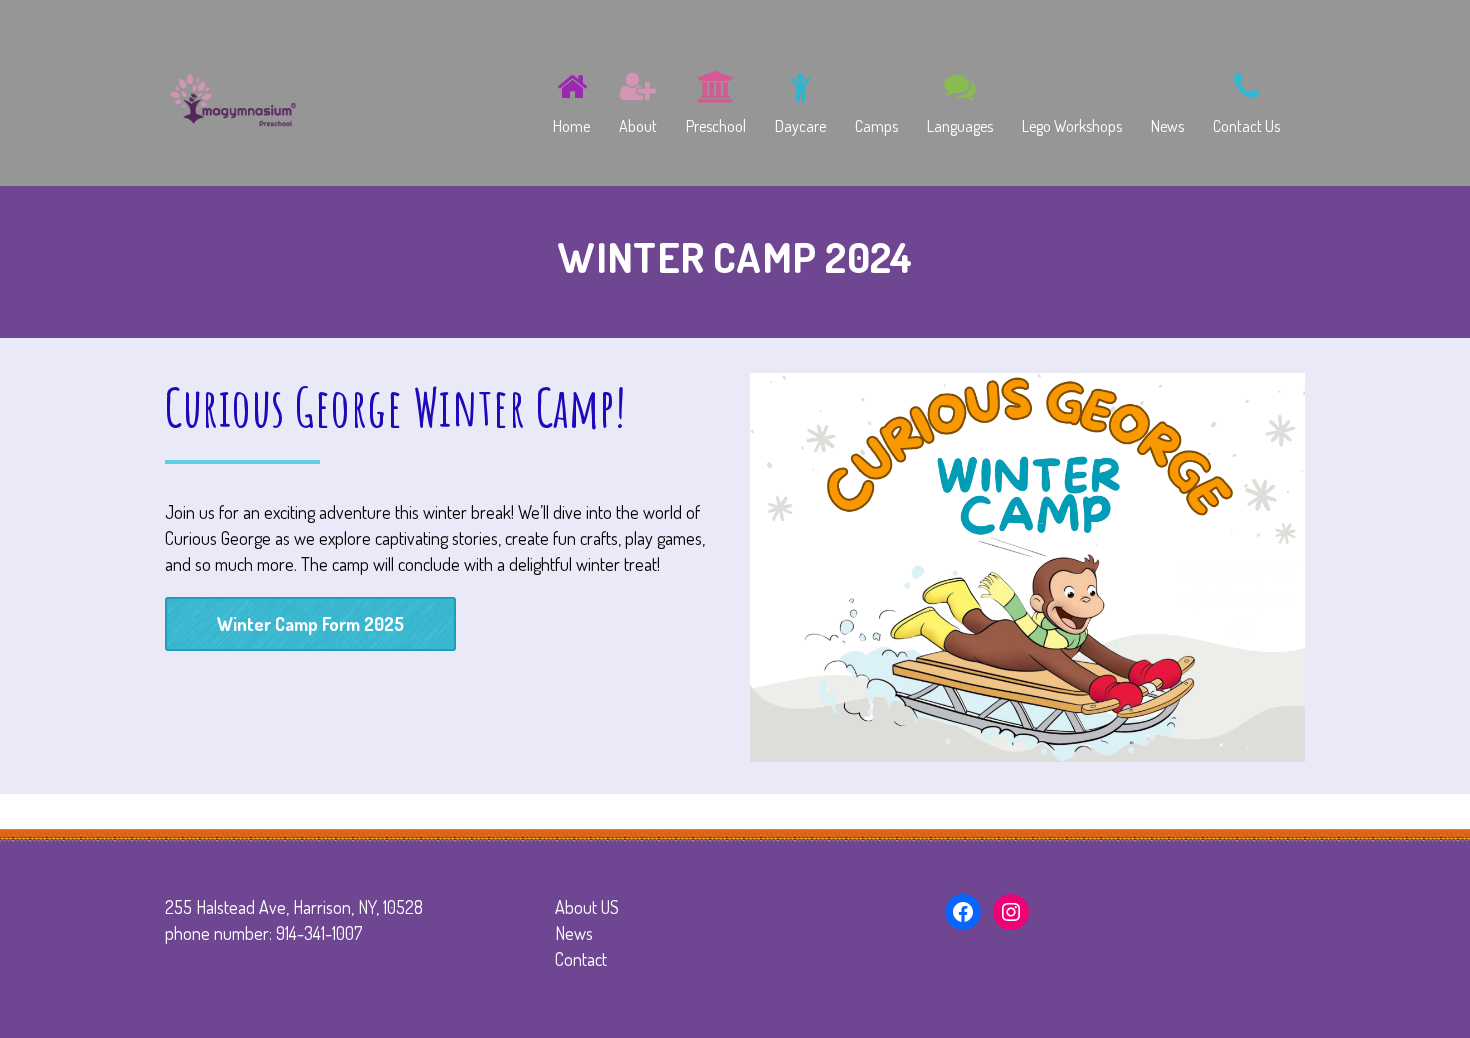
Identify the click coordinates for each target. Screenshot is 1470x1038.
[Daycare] (800, 99)
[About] (638, 99)
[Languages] (960, 99)
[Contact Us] (1246, 99)
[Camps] (876, 99)
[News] (1167, 99)
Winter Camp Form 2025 (310, 624)
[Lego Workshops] (1072, 99)
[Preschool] (716, 99)
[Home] (571, 99)
